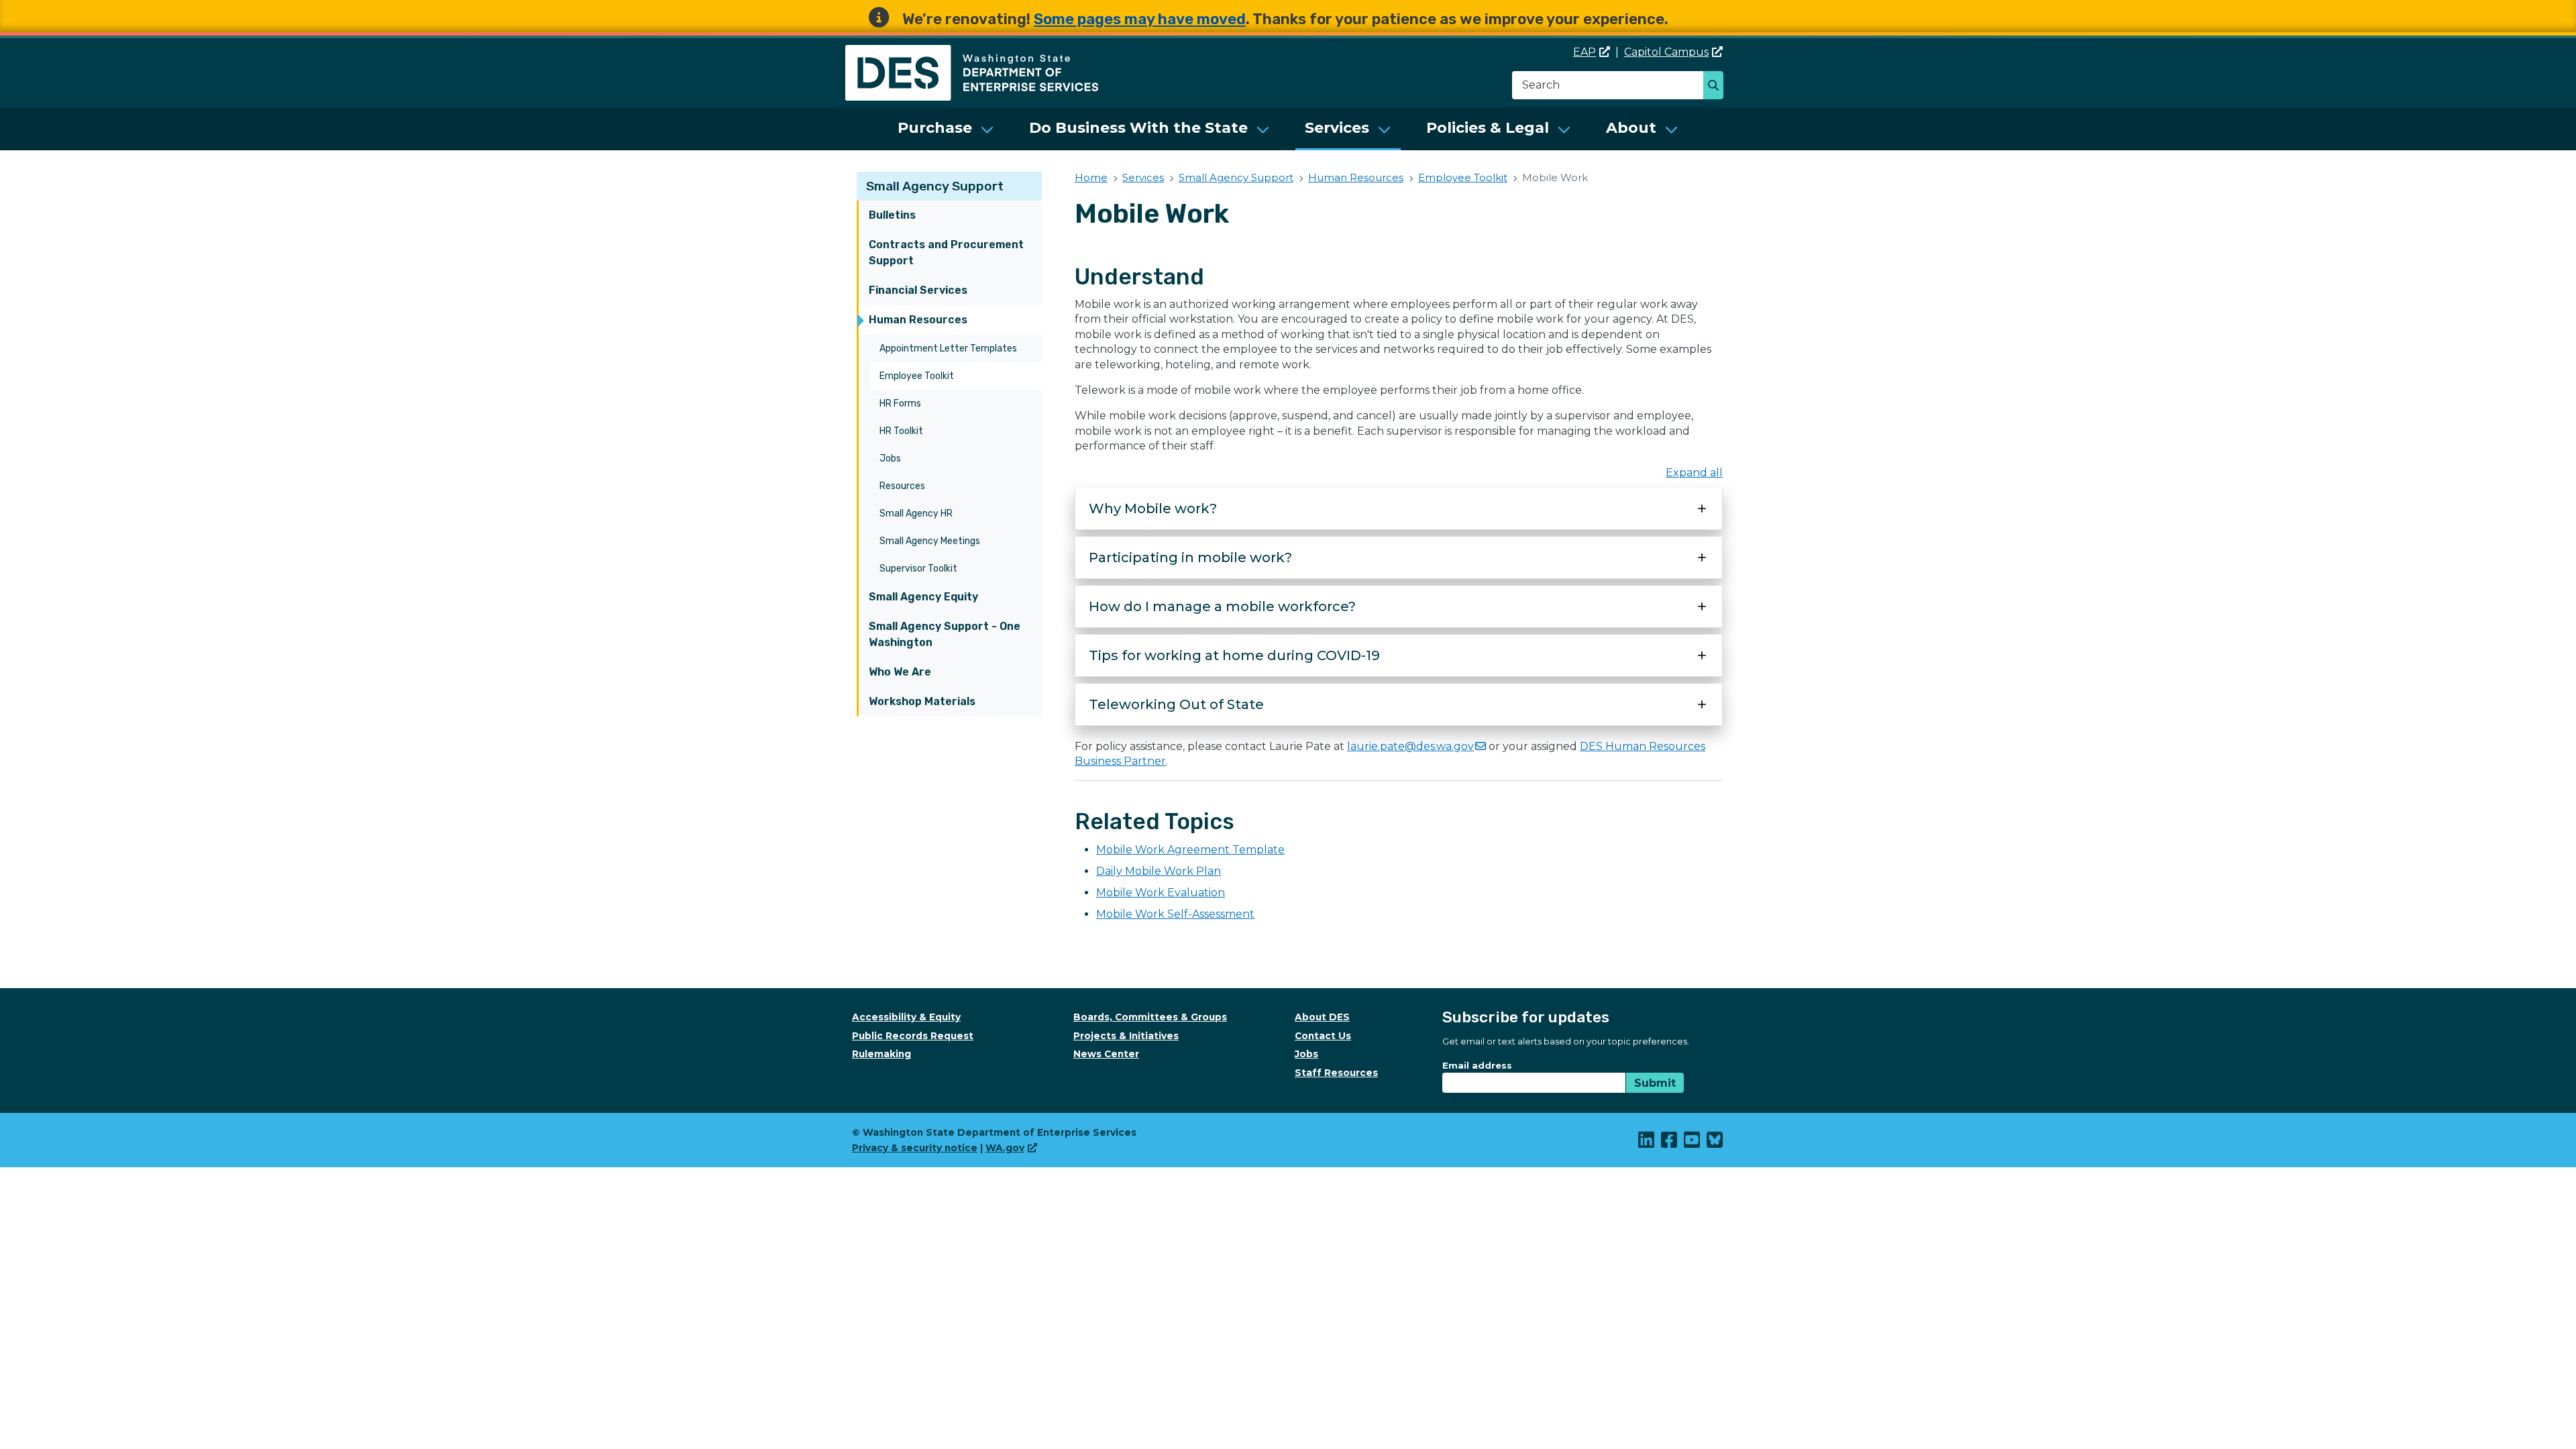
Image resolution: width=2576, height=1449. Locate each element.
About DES (1322, 1017)
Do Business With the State (1138, 128)
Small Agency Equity (923, 597)
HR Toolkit (901, 431)
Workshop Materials (922, 701)
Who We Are (900, 672)
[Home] (972, 53)
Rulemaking (881, 1054)
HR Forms (900, 404)
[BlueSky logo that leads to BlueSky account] (1715, 1143)
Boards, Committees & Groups (1150, 1017)
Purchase (935, 128)
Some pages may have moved (1140, 19)
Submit (1655, 1083)
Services (1337, 128)
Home (1091, 177)
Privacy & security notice (915, 1148)
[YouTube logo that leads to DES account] (1693, 1143)
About (1631, 128)
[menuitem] (946, 129)
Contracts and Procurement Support (946, 253)
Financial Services (918, 290)
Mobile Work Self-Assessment (1175, 914)
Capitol (1666, 52)
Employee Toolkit (917, 376)
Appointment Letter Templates (948, 348)
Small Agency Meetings (930, 541)
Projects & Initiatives (1126, 1036)
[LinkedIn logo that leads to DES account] (1647, 1143)
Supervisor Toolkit (918, 569)
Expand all (1694, 473)
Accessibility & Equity (906, 1017)
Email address (1477, 1065)
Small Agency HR (916, 514)
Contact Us (1323, 1036)
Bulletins (892, 215)
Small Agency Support (935, 186)
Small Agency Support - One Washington (945, 634)
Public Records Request (913, 1036)
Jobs (890, 459)
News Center (1106, 1054)
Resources (902, 486)
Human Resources (918, 320)
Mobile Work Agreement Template (1190, 850)
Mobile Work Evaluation (1161, 893)
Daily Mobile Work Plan (1159, 871)
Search (1717, 87)
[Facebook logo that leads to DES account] (1670, 1143)
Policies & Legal (1488, 128)
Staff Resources (1336, 1073)
